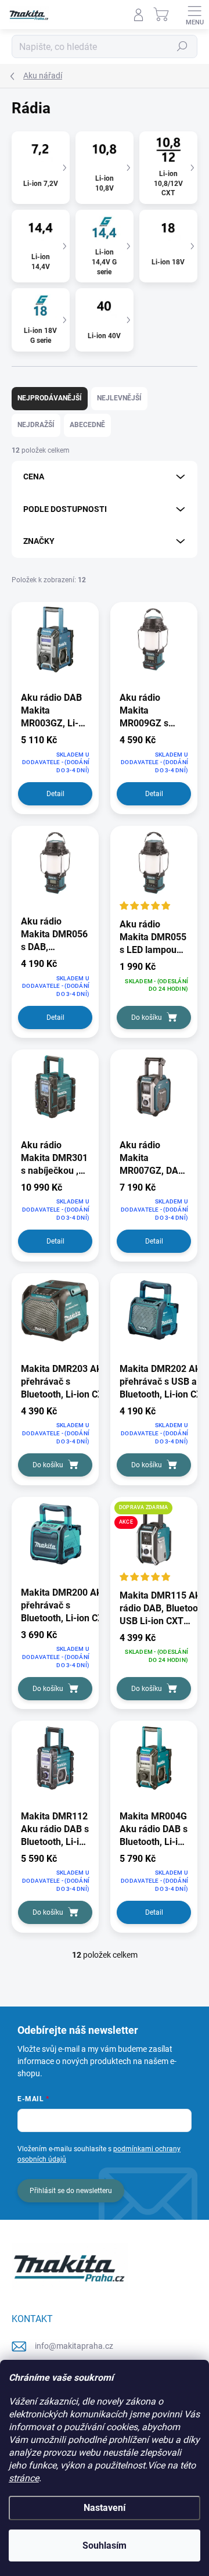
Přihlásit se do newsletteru (71, 2191)
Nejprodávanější (50, 398)
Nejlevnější (119, 398)
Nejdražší (36, 425)
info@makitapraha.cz (74, 2346)
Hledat (182, 46)
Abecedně (87, 425)
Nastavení (105, 2508)
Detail (55, 794)
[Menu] (194, 15)
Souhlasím (105, 2545)
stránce (24, 2478)
